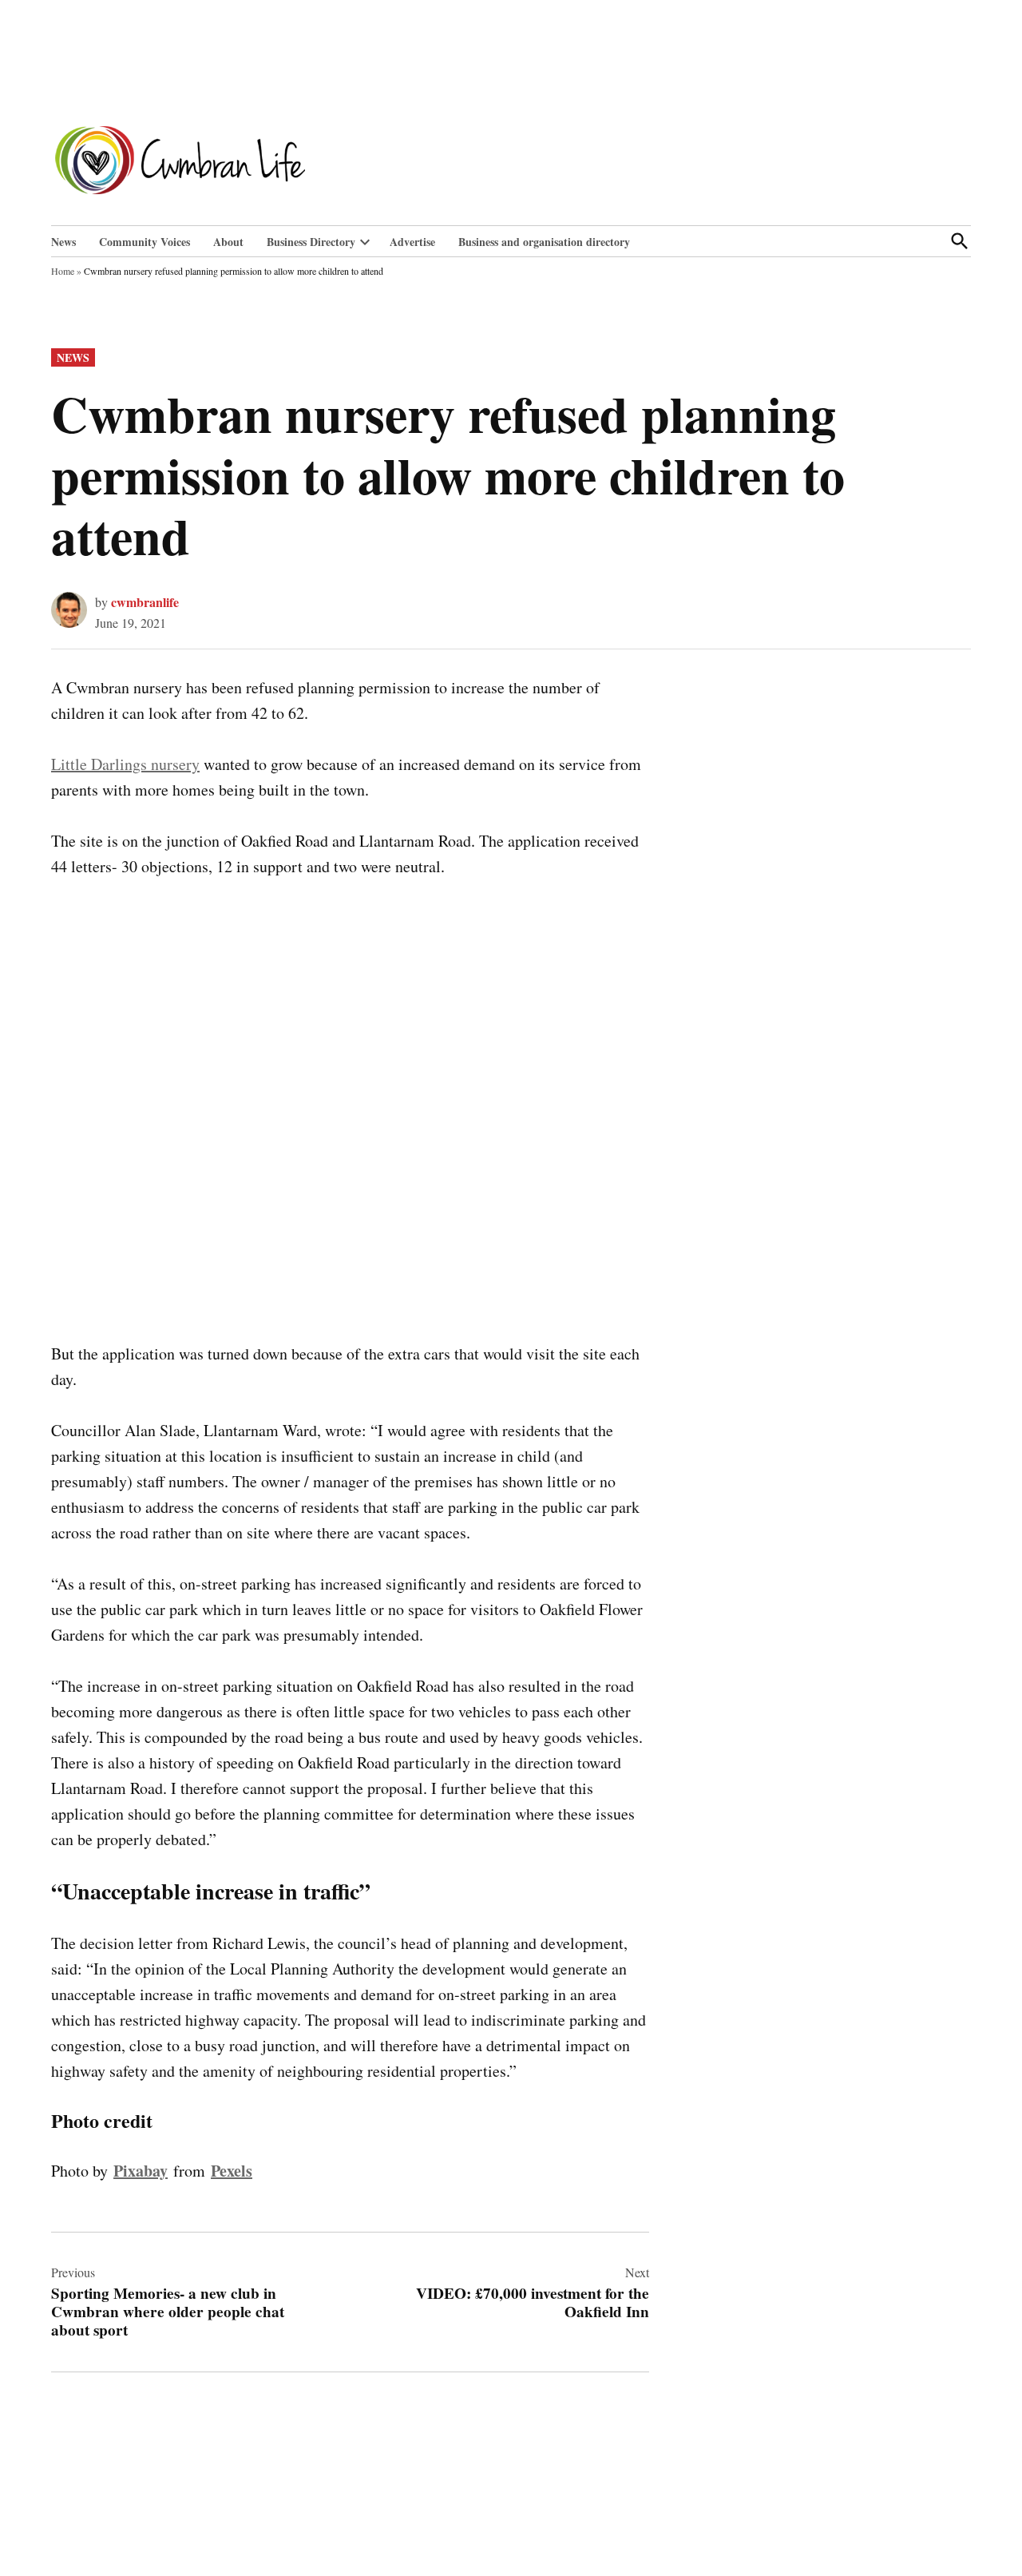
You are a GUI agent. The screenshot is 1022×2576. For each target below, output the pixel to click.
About (228, 242)
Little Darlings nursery (125, 764)
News (63, 242)
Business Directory (311, 242)
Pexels (232, 2171)
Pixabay (141, 2171)
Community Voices (145, 242)
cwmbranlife (145, 602)
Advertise (412, 242)
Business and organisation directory (544, 242)
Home (63, 271)
